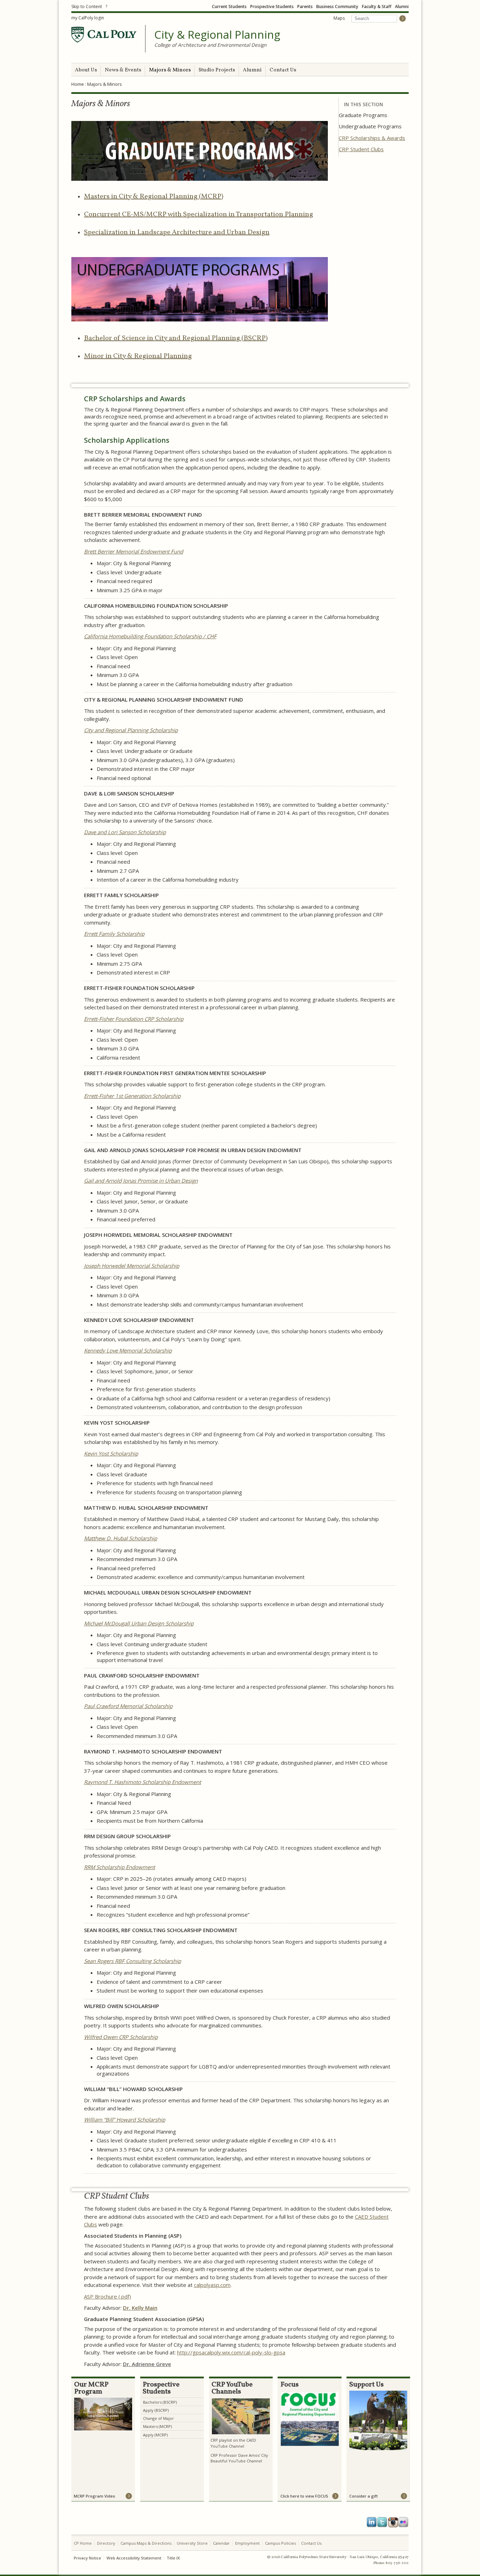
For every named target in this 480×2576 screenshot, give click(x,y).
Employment (247, 2543)
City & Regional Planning (217, 35)
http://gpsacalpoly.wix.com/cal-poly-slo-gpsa (231, 2352)
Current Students (229, 7)
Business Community (337, 7)
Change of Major (158, 2418)
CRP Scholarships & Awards (372, 138)
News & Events (123, 70)
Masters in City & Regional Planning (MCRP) (154, 197)
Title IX (173, 2558)
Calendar (221, 2543)
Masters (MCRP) (157, 2426)
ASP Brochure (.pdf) (108, 2296)
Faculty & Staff (377, 7)
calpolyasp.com (212, 2285)
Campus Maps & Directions (146, 2543)
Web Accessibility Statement (134, 2558)
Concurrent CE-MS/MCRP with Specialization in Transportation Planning (199, 215)
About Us (86, 70)
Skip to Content (87, 7)
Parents (305, 7)
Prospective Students (272, 7)
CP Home (83, 2543)
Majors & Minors (170, 70)
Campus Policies (280, 2543)
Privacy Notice (87, 2558)
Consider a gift (364, 2496)
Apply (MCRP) (155, 2435)
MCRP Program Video (95, 2496)
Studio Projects (217, 70)
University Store (192, 2543)
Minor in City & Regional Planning (138, 356)
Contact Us (283, 70)
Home (78, 84)
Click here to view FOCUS (304, 2496)
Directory (106, 2543)
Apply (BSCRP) (156, 2410)
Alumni (402, 7)
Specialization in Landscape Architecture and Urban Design (177, 232)
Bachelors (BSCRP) (160, 2402)
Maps (339, 18)
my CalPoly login (88, 18)
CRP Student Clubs (361, 149)
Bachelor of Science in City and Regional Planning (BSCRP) (176, 338)
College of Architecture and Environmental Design (210, 45)
